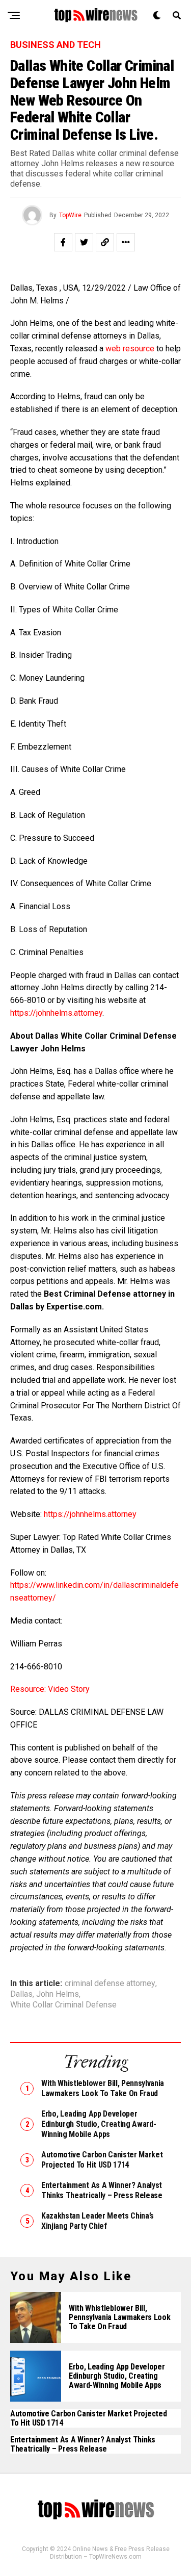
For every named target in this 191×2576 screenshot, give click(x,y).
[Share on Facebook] (63, 242)
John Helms (58, 1994)
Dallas (21, 1994)
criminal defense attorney (110, 1983)
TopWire (70, 215)
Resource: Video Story (51, 1689)
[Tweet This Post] (84, 242)
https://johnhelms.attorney (56, 1013)
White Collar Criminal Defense (63, 2005)
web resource (130, 349)
